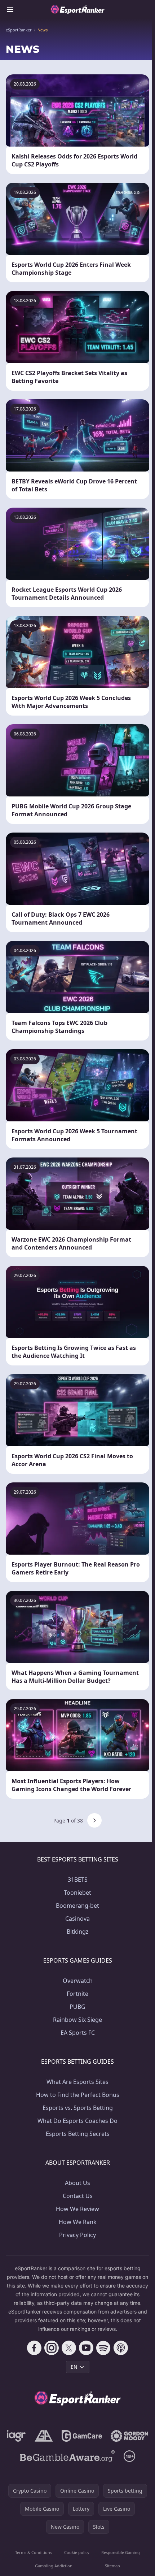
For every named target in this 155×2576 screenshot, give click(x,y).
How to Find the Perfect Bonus (78, 2095)
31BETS (78, 1880)
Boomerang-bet (77, 1906)
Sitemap (112, 2566)
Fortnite (77, 1994)
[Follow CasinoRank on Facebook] (34, 2348)
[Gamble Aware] (67, 2456)
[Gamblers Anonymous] (44, 2436)
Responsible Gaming (121, 2552)
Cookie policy (77, 2552)
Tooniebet (77, 1893)
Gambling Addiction (54, 2566)
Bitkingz (78, 1932)
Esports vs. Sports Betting (78, 2108)
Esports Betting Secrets (78, 2134)
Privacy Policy (77, 2235)
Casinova (77, 1919)
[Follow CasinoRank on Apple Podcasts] (121, 2348)
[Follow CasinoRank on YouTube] (86, 2348)
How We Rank (78, 2222)
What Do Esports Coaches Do (77, 2121)
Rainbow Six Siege (77, 2020)
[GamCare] (82, 2436)
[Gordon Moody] (129, 2436)
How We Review (77, 2209)
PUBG (77, 2007)
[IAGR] (16, 2436)
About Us (77, 2183)
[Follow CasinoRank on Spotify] (103, 2348)
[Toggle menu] (10, 9)
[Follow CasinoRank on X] (69, 2348)
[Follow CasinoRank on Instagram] (52, 2348)
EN (74, 2367)
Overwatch (78, 1981)
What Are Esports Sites (77, 2082)
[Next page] (94, 1820)
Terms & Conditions (34, 2552)
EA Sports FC (78, 2033)
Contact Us (78, 2196)
